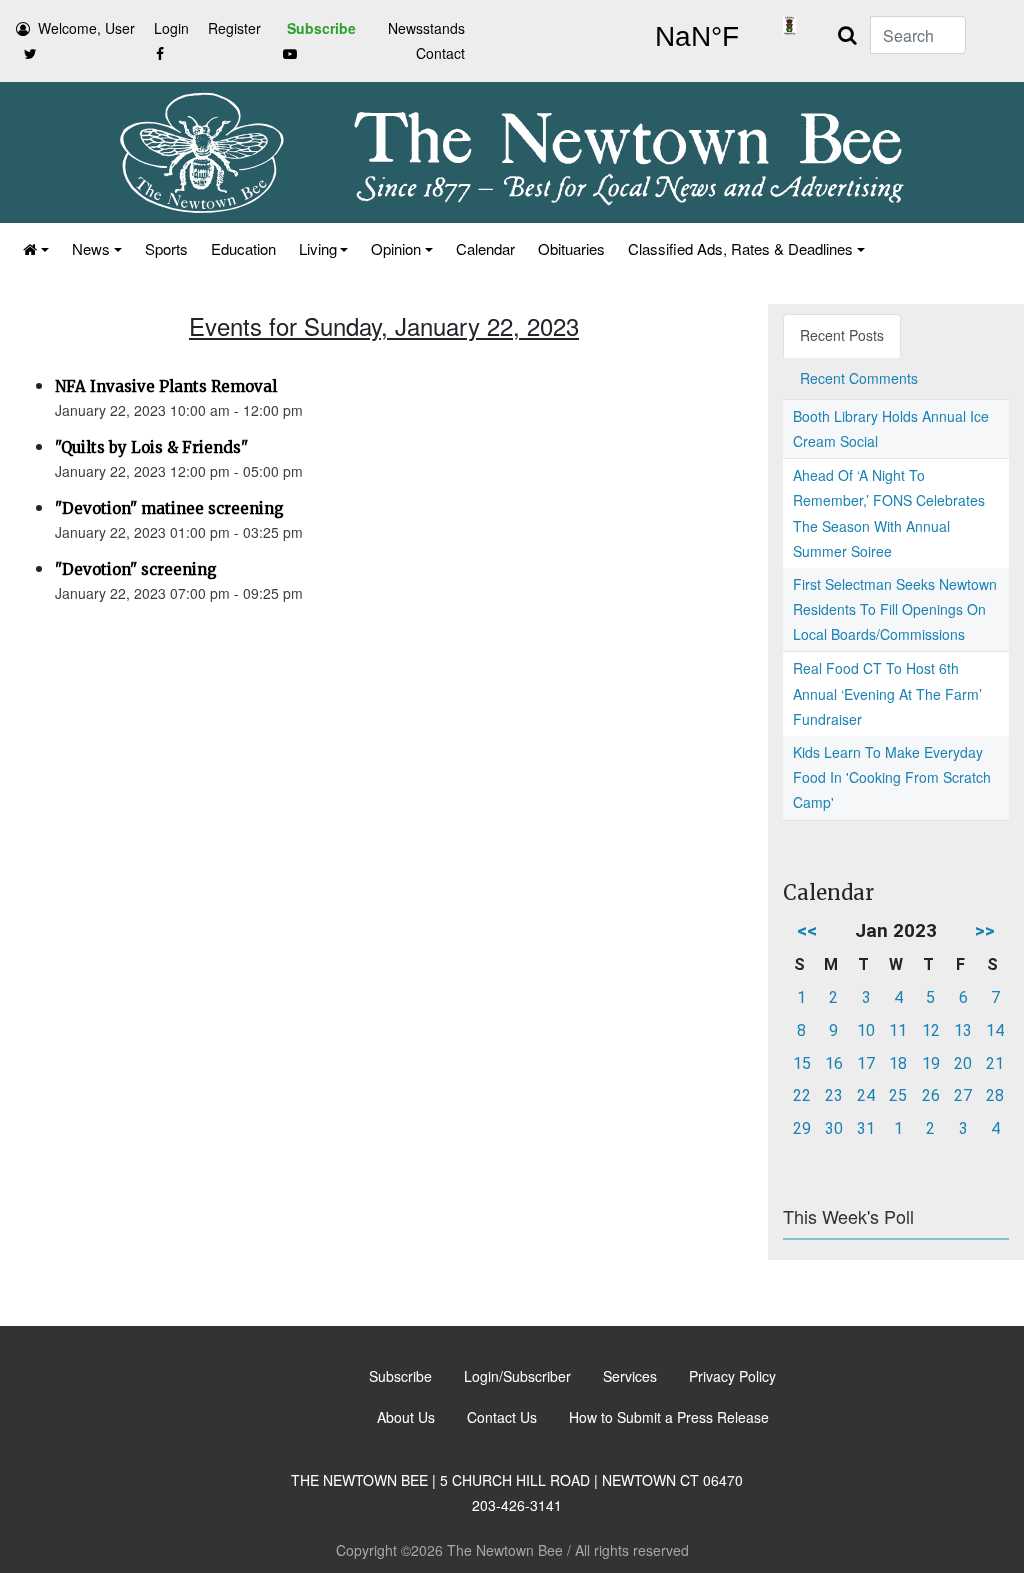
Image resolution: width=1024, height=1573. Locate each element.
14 (995, 1030)
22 (802, 1095)
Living (318, 248)
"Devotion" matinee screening (169, 508)
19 (931, 1063)
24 (866, 1095)
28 (995, 1095)
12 (931, 1030)
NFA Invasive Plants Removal (166, 386)
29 (802, 1128)
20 (963, 1063)
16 (834, 1063)
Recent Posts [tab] (842, 335)
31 (866, 1128)
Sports (166, 248)
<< (807, 930)
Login (171, 28)
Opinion (396, 248)
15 (802, 1063)
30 (834, 1128)
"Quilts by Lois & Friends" (151, 447)
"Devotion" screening (136, 569)
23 (834, 1095)
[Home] (34, 248)
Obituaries (571, 248)
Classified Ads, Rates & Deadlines (740, 248)
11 (898, 1030)
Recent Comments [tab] (859, 378)
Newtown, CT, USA (696, 37)
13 (963, 1030)
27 (963, 1095)
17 (866, 1063)
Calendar (485, 248)
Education (243, 248)
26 (931, 1095)
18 (898, 1063)
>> (985, 930)
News (91, 248)
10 (866, 1030)
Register (234, 28)
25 (898, 1095)
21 (995, 1063)
